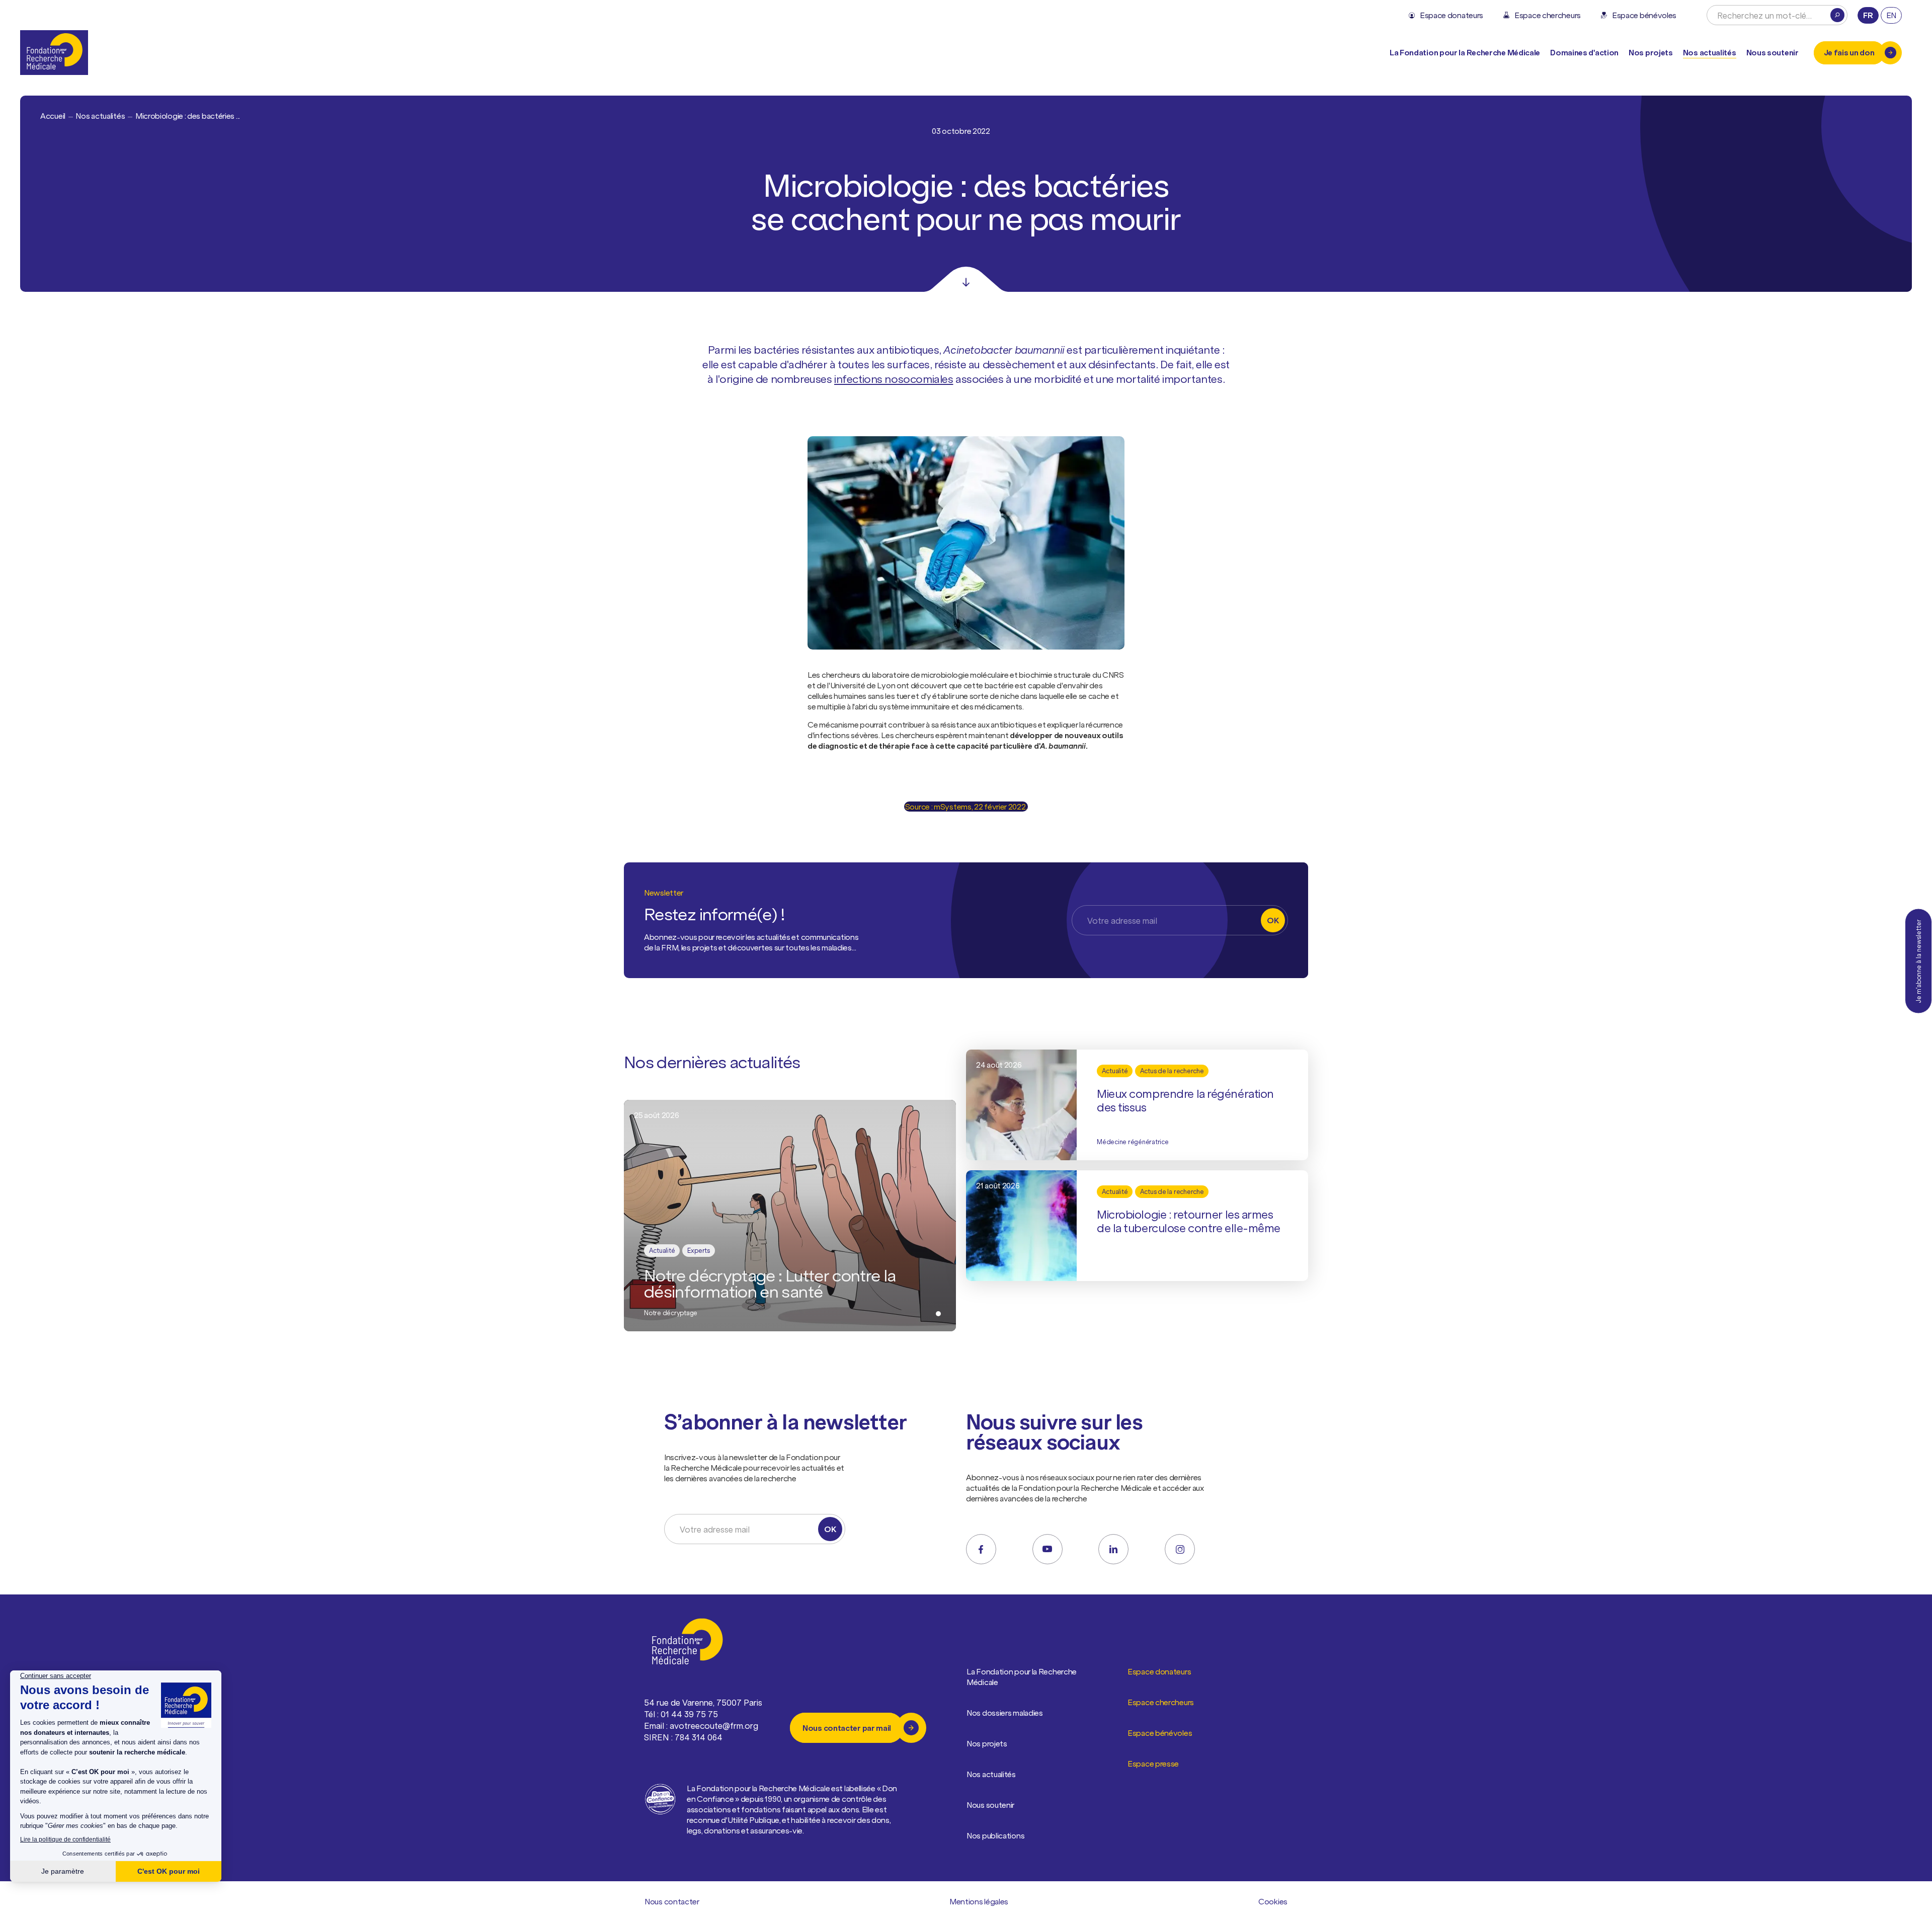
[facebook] (981, 1549)
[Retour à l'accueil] (54, 53)
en (1891, 15)
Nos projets (1651, 52)
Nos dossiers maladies (1005, 1713)
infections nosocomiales (894, 379)
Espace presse (1153, 1764)
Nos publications (995, 1835)
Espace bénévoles (1160, 1733)
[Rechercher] (1837, 15)
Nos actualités (1710, 52)
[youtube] (1048, 1549)
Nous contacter (672, 1901)
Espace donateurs (1159, 1671)
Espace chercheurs (1161, 1702)
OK (1273, 920)
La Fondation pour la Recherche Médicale (1022, 1677)
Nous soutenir (990, 1805)
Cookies (1273, 1901)
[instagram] (1180, 1549)
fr (1868, 15)
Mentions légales (979, 1901)
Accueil (53, 116)
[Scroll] (966, 279)
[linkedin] (1113, 1549)
